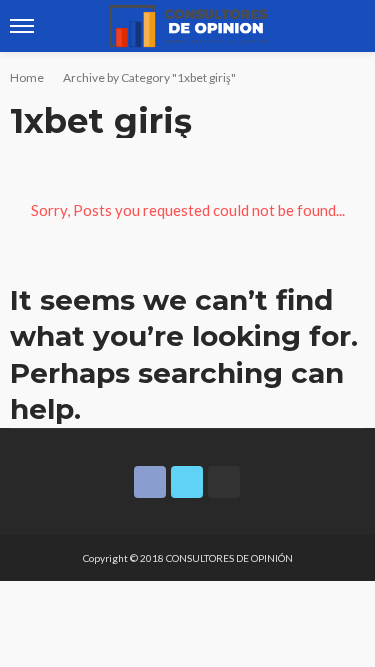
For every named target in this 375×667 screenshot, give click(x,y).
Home (27, 77)
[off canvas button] (22, 26)
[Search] (348, 26)
